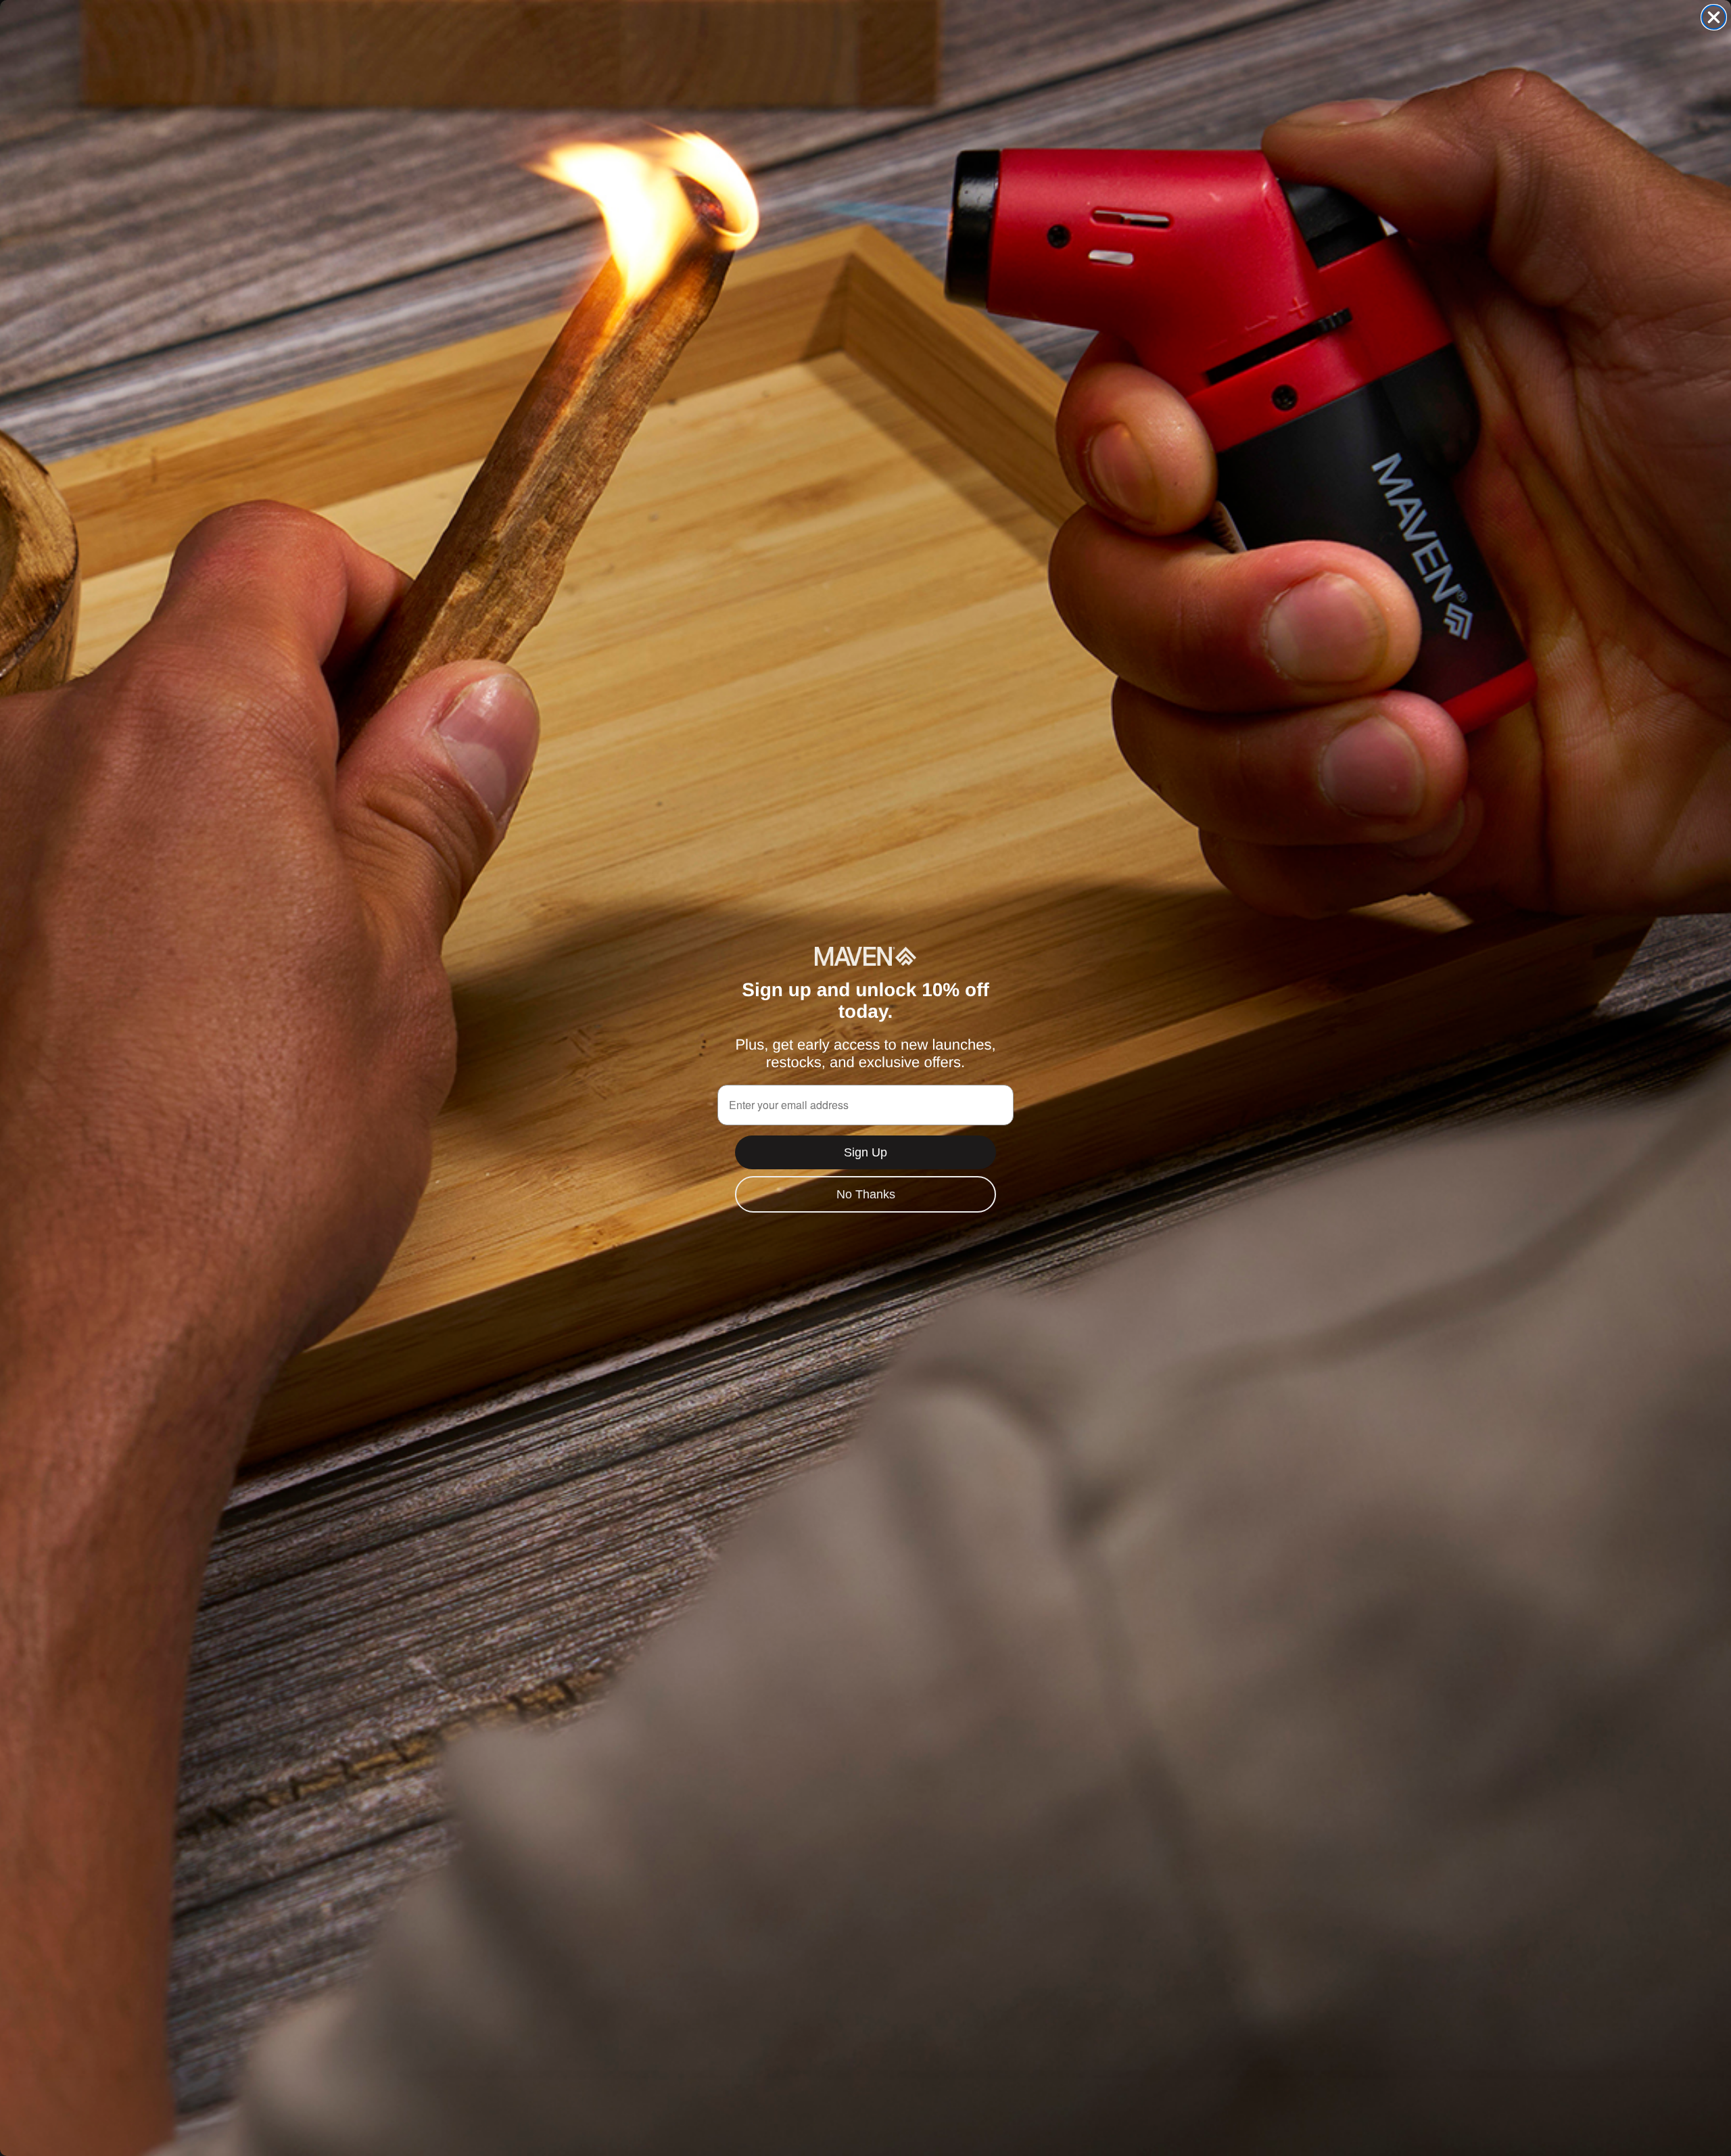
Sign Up (865, 1152)
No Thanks (866, 1194)
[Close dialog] (1714, 17)
